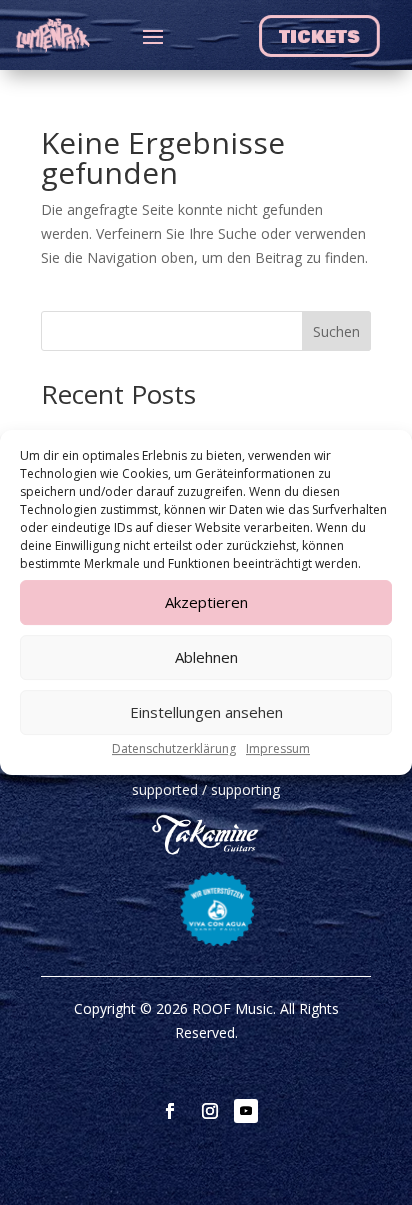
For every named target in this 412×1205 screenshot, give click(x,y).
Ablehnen (206, 657)
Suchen (336, 331)
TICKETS (317, 37)
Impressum (278, 748)
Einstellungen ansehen (206, 712)
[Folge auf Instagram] (210, 1111)
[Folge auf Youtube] (246, 1111)
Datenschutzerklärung (174, 748)
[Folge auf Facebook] (170, 1111)
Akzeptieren (206, 602)
